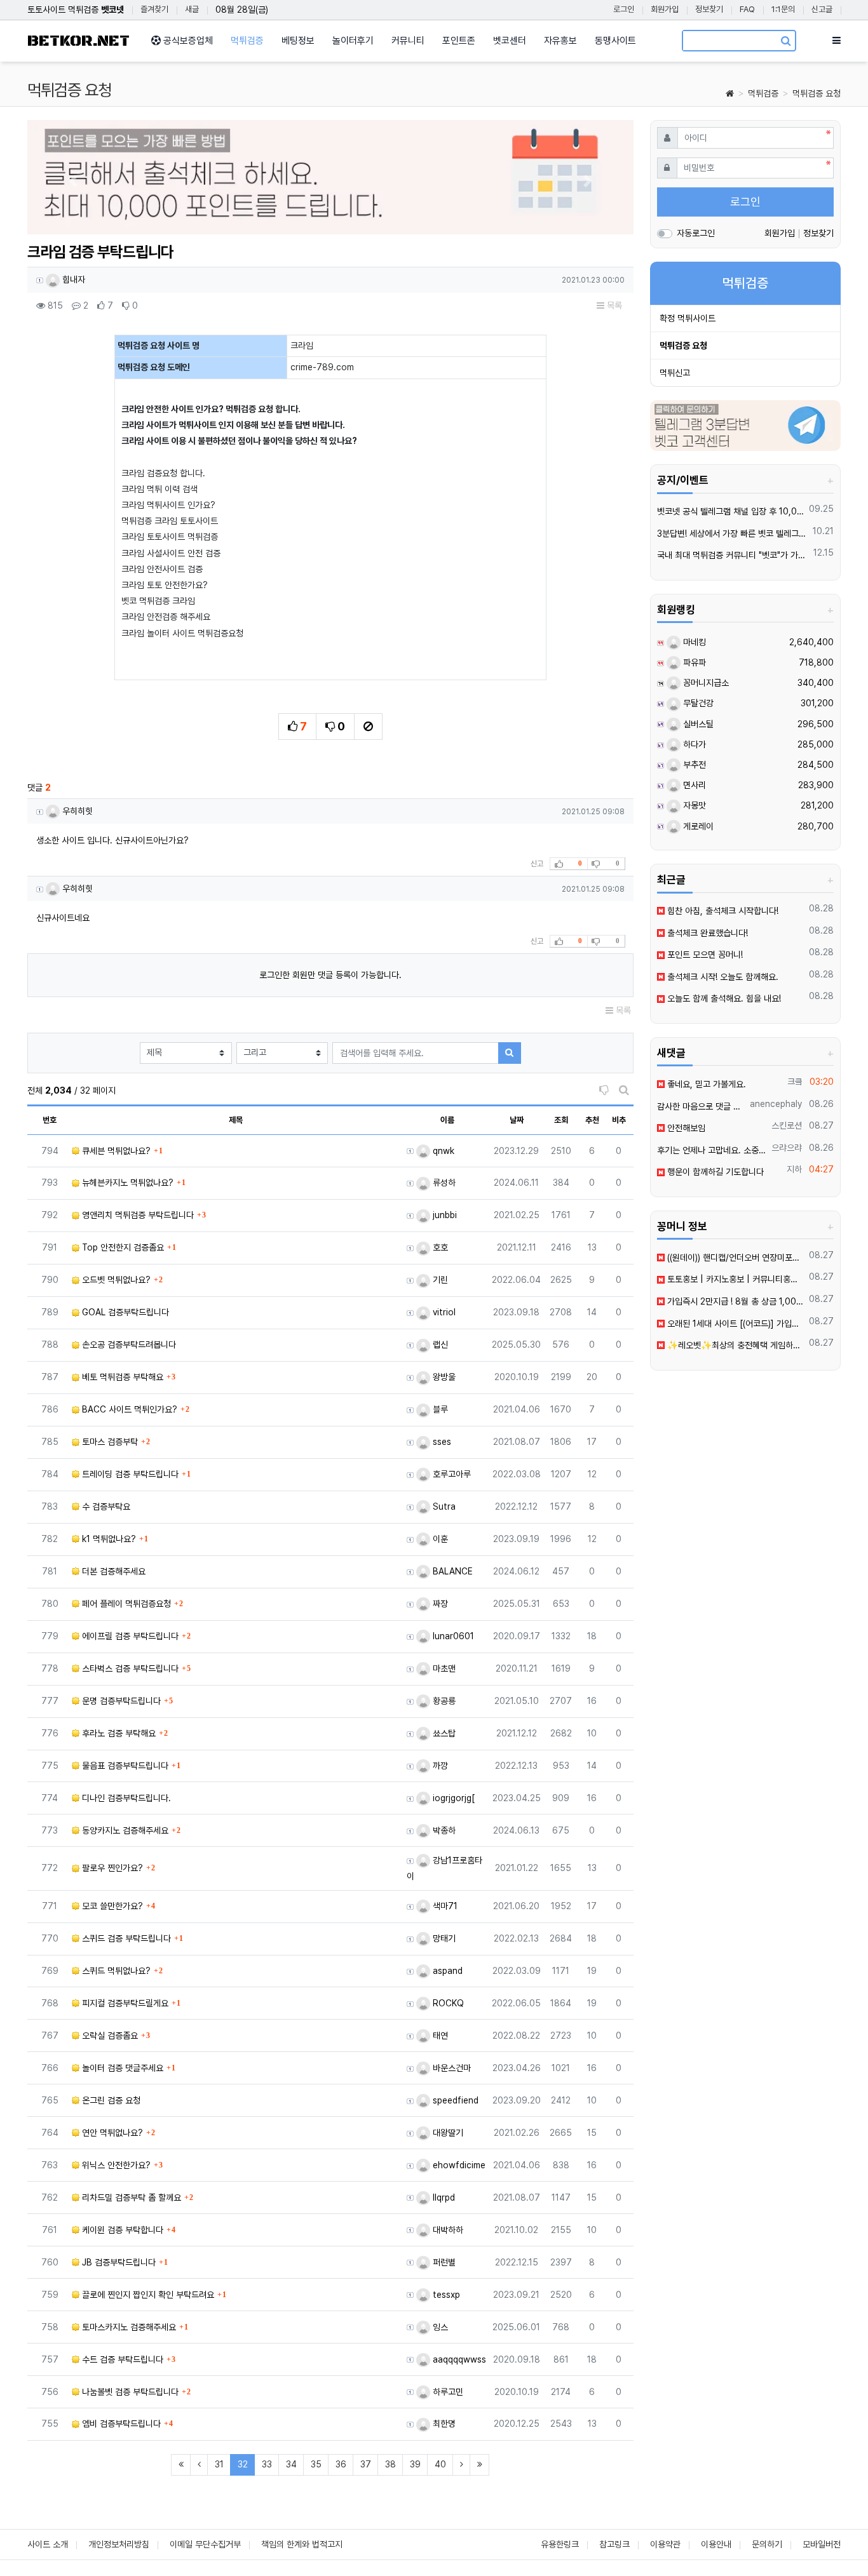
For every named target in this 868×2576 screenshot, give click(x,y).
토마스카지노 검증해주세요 (128, 2327)
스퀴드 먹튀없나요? (115, 1971)
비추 (619, 1120)
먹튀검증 (763, 93)
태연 (439, 2036)
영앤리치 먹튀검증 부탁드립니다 (137, 1215)
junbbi (444, 1215)
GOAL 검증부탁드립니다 (124, 1312)
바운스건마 (451, 2068)
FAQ (747, 9)
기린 (439, 1280)
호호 (439, 1247)
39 (415, 2464)
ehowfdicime (458, 2165)
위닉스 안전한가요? (115, 2165)
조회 (561, 1120)
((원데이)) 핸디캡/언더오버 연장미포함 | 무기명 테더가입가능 (735, 1258)
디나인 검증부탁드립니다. (125, 1798)
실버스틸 (697, 724)
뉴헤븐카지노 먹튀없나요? (126, 1183)
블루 (439, 1409)
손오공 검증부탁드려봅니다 (128, 1345)
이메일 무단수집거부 (205, 2544)
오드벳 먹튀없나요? (115, 1280)
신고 (537, 864)
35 (316, 2464)
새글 (192, 9)
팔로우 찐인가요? (111, 1868)
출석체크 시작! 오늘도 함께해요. (722, 977)
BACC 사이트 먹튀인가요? (128, 1409)
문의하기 (767, 2544)
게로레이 (697, 826)
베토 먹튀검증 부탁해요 (121, 1377)
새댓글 (671, 1053)
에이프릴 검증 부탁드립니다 (129, 1636)
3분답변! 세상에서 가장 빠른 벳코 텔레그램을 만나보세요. (733, 533)
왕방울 (443, 1377)
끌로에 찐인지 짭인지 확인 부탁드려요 (147, 2295)
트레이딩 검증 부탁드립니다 (129, 1474)
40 (440, 2464)
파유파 (693, 662)
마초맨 (443, 1668)
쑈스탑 (443, 1733)
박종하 (443, 1830)
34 (291, 2464)
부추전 (693, 765)
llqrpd (443, 2197)
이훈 (439, 1539)
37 (366, 2464)
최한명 (443, 2424)
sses (441, 1442)
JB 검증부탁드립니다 (118, 2262)
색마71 (444, 1906)
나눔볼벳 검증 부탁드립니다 (129, 2392)
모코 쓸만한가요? (111, 1906)
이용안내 (716, 2544)
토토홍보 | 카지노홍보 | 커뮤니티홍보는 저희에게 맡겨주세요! (735, 1279)
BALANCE (451, 1571)
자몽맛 (693, 805)
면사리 (693, 785)
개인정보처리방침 (119, 2544)
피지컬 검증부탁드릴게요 (124, 2003)
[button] (73, 181)
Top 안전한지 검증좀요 (122, 1247)
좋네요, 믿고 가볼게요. (705, 1084)
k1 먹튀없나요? (108, 1539)
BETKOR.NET (78, 41)
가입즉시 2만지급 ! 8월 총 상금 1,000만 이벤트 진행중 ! (735, 1301)
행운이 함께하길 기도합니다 (714, 1172)
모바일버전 (822, 2544)
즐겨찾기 (154, 9)
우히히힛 (76, 811)
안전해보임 (685, 1128)
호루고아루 (451, 1474)
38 (390, 2464)
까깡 (439, 1766)
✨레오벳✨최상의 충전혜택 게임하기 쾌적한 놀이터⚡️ (735, 1345)
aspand (446, 1971)
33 (267, 2464)
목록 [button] (613, 305)
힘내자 (72, 279)
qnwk (442, 1151)
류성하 (443, 1183)
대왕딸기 (447, 2133)
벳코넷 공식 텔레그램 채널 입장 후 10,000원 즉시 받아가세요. (731, 511)
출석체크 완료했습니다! (706, 933)
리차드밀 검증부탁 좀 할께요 (130, 2197)
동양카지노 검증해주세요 (124, 1830)
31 (219, 2464)
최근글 (671, 880)
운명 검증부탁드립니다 (120, 1701)
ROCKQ (447, 2003)
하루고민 (447, 2392)
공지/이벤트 (683, 480)
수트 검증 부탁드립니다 (121, 2359)
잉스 (439, 2327)
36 (341, 2464)
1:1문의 (783, 9)
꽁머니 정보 (682, 1226)
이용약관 (665, 2544)
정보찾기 (709, 9)
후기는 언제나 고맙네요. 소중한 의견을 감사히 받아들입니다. (712, 1150)
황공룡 (443, 1701)
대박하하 (447, 2230)
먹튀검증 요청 (817, 93)
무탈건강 (697, 703)
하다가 (693, 744)
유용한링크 (560, 2544)
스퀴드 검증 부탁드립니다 (125, 1938)
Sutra (443, 1506)
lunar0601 (452, 1636)
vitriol (443, 1312)
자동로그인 (696, 233)
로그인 (624, 9)
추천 (592, 1120)
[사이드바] (837, 41)
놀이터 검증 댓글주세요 (121, 2068)
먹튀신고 (675, 373)
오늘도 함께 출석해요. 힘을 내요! (723, 998)
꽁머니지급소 (705, 683)
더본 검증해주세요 (112, 1571)
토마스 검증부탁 (109, 1442)
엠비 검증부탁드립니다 (120, 2424)
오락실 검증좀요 (109, 2036)
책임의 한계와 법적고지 (302, 2544)
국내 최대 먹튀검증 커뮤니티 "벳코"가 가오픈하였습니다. (733, 555)
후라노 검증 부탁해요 (118, 1733)
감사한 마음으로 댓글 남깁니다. (702, 1106)
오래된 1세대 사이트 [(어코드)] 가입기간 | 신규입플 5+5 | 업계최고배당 (735, 1324)
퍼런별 (443, 2262)
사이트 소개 (48, 2544)
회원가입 (665, 9)
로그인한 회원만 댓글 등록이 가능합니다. (330, 975)
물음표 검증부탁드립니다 (124, 1766)
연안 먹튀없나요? (111, 2133)
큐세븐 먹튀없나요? (115, 1151)
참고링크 (614, 2544)
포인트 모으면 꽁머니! (704, 955)
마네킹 (693, 642)
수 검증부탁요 (105, 1506)
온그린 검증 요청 (110, 2100)
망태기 (443, 1938)
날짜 (517, 1120)
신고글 (822, 9)
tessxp (445, 2295)
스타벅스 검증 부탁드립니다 (129, 1668)
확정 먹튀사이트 (688, 318)
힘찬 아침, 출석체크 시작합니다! (722, 911)
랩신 (439, 1345)
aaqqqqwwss (458, 2359)
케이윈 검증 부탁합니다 (121, 2230)
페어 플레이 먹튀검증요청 (125, 1604)
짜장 (439, 1604)
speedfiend (454, 2100)
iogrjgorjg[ (452, 1798)
